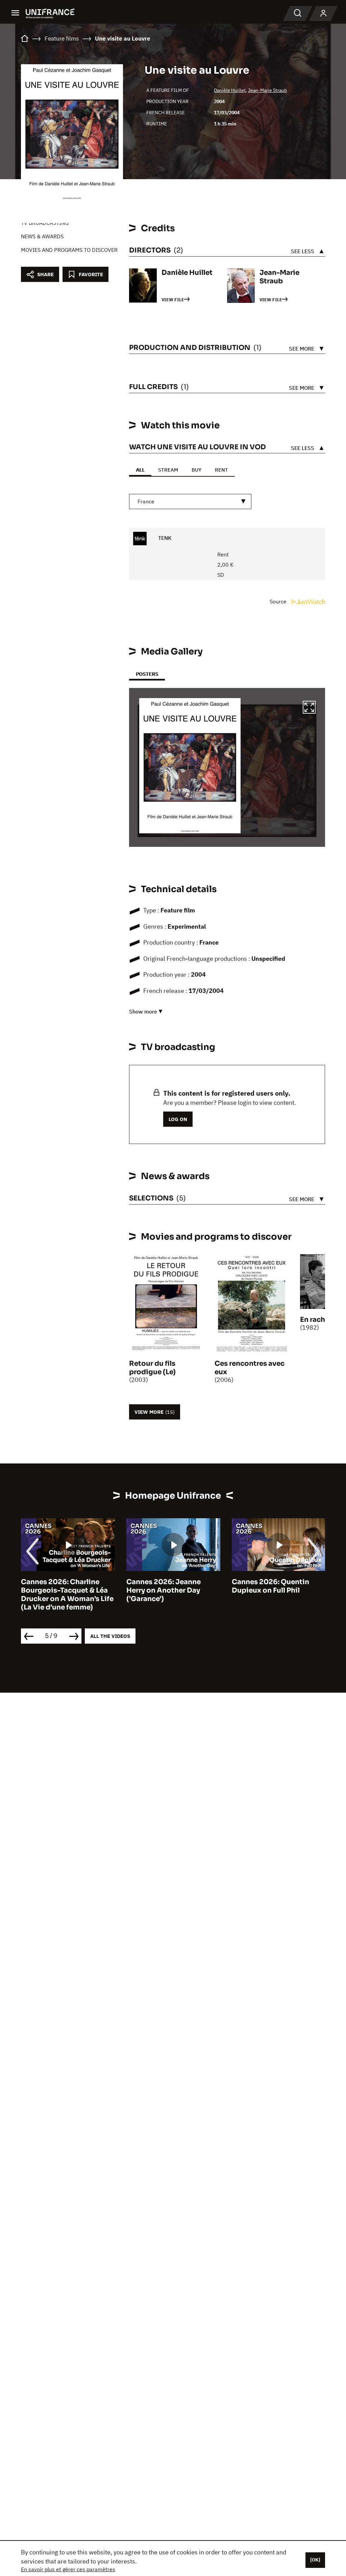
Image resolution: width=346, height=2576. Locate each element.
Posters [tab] (147, 674)
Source (279, 601)
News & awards (42, 236)
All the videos (110, 1636)
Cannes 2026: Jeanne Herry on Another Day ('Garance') (58, 1590)
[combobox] (190, 502)
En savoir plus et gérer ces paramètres (68, 2569)
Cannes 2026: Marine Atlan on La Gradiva (278, 1586)
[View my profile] (323, 14)
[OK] (315, 2560)
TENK (164, 538)
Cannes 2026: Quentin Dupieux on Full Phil (165, 1586)
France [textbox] (146, 501)
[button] (309, 708)
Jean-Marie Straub (267, 90)
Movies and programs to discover (69, 250)
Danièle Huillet (230, 90)
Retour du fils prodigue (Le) (152, 1368)
